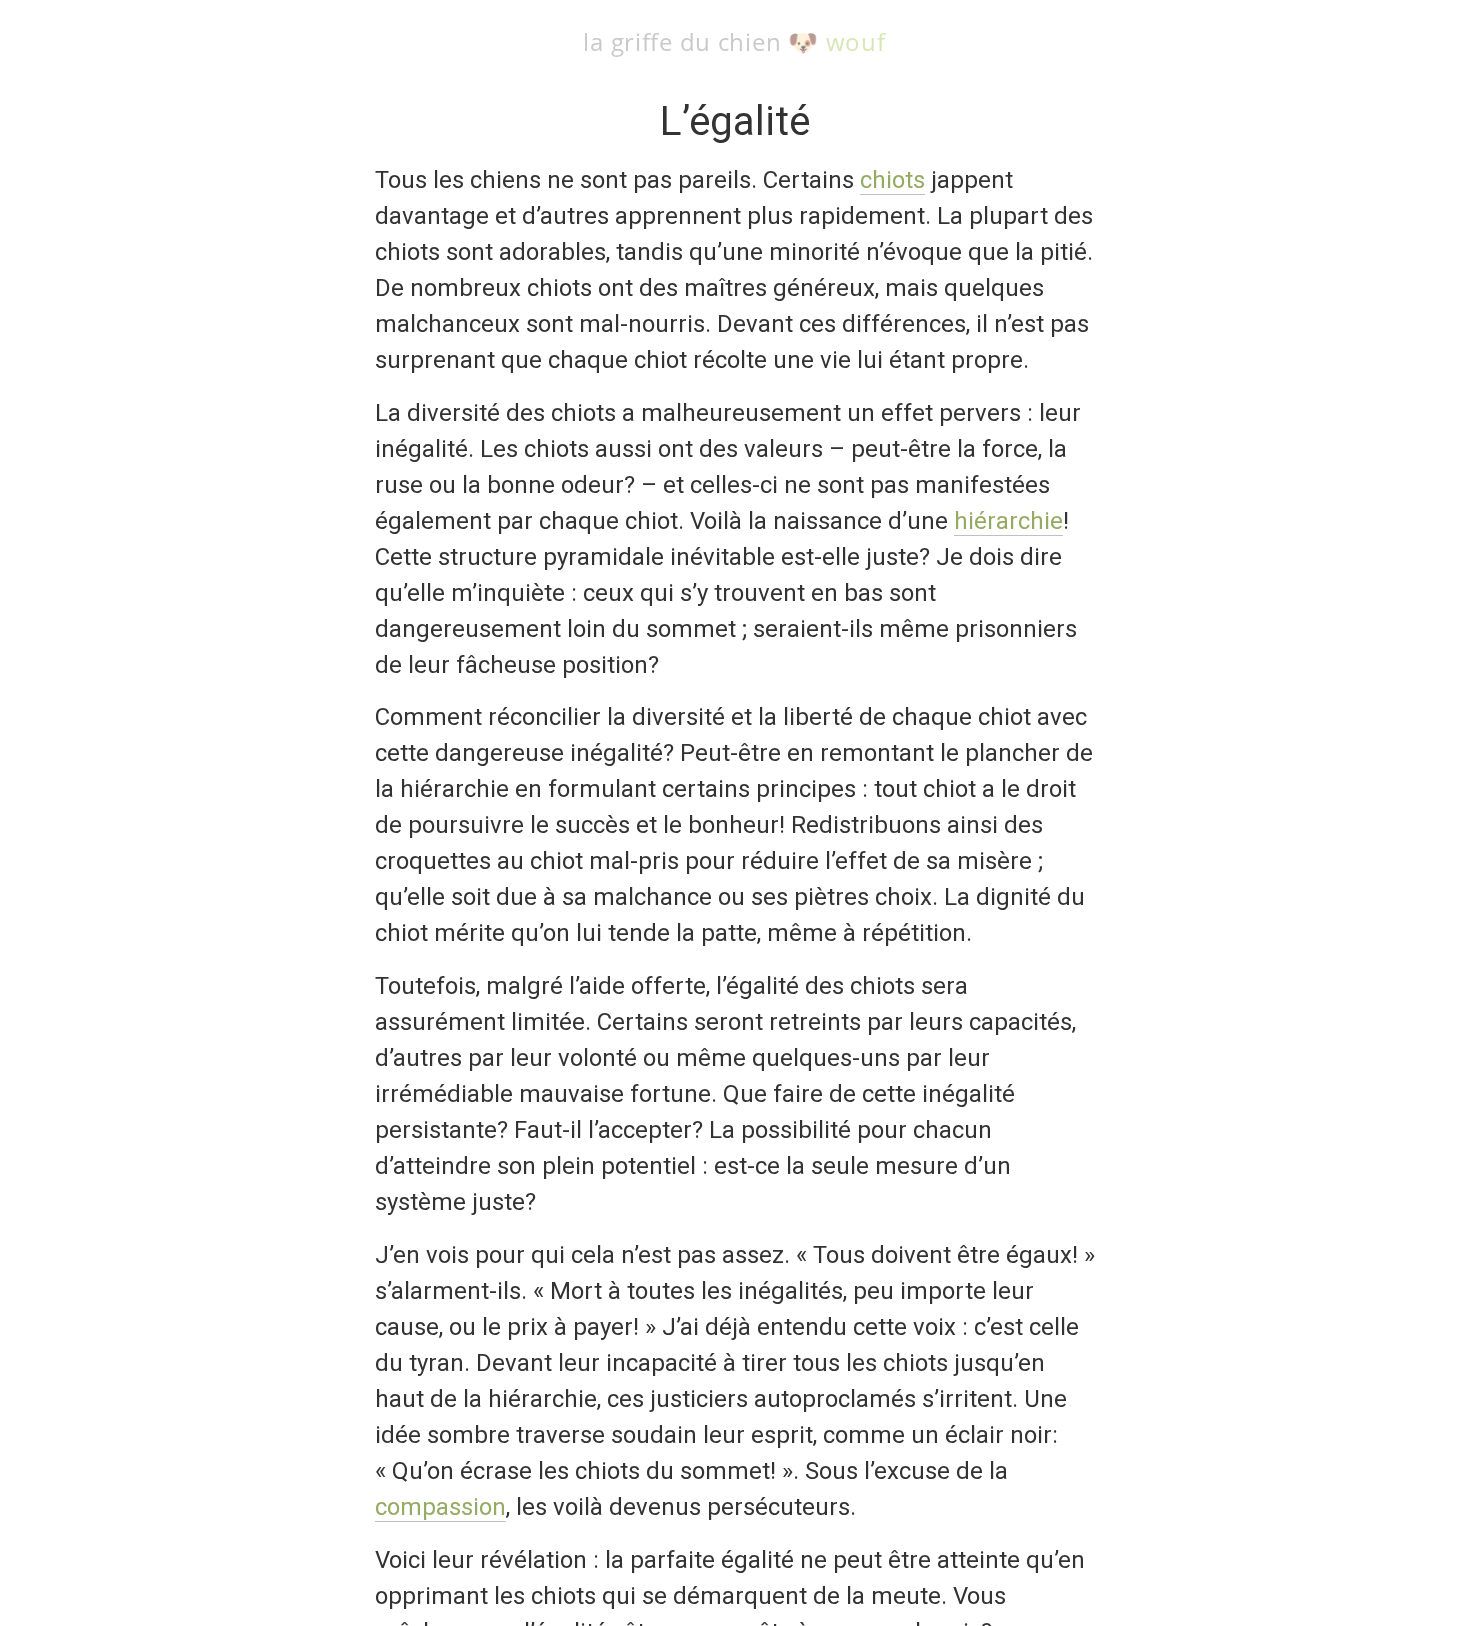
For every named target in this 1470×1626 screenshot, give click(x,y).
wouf (856, 41)
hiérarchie (1008, 521)
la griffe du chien (682, 41)
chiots (892, 180)
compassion (440, 1507)
